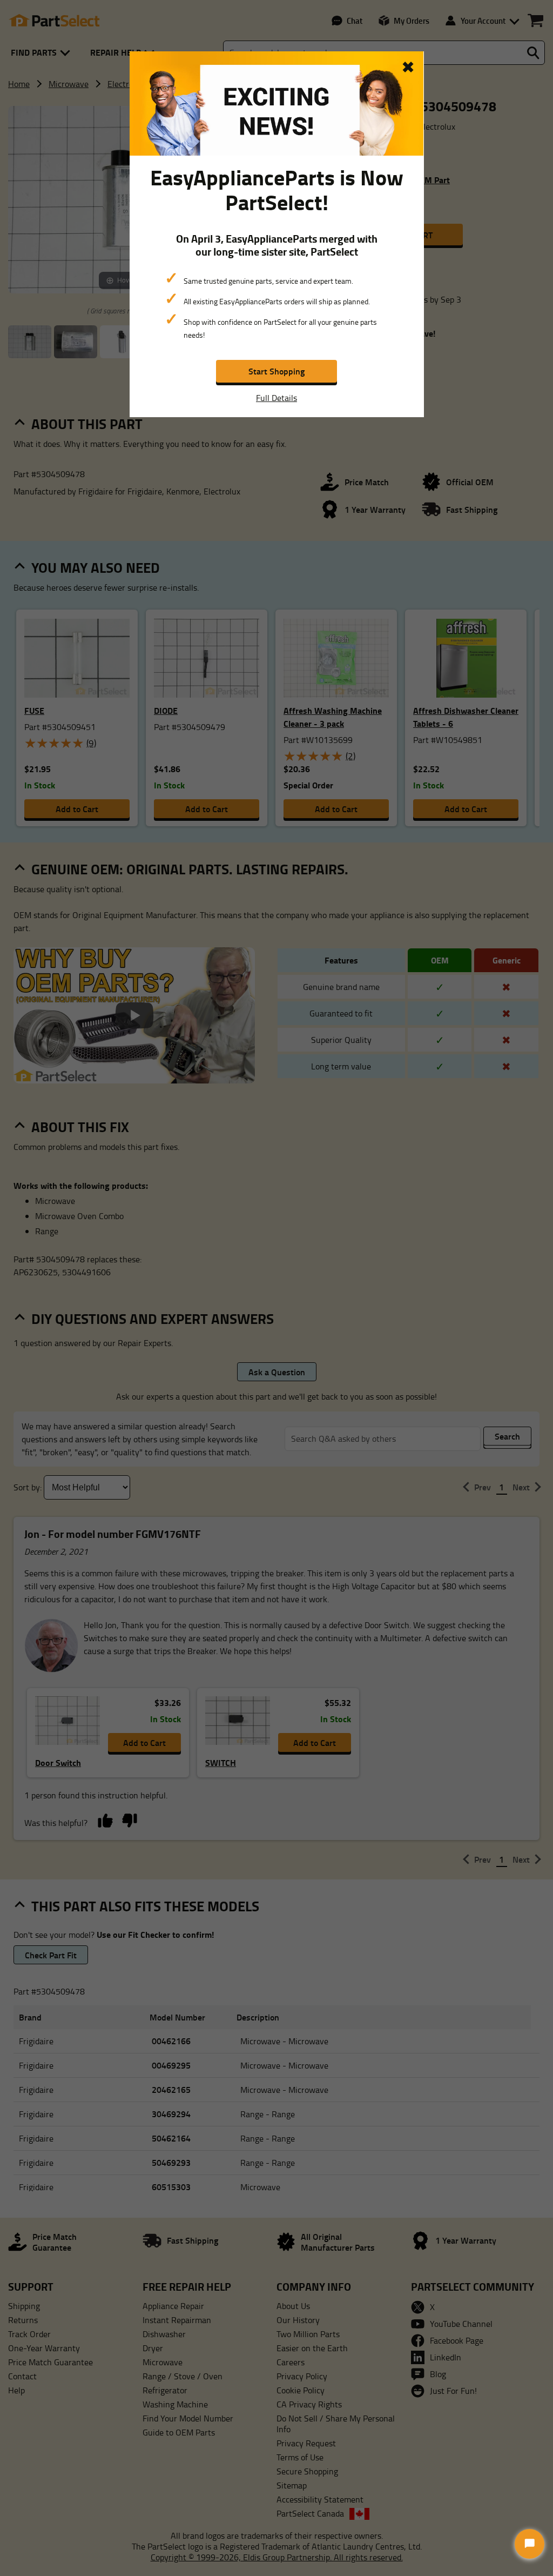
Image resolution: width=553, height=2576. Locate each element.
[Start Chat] (530, 2544)
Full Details (276, 398)
